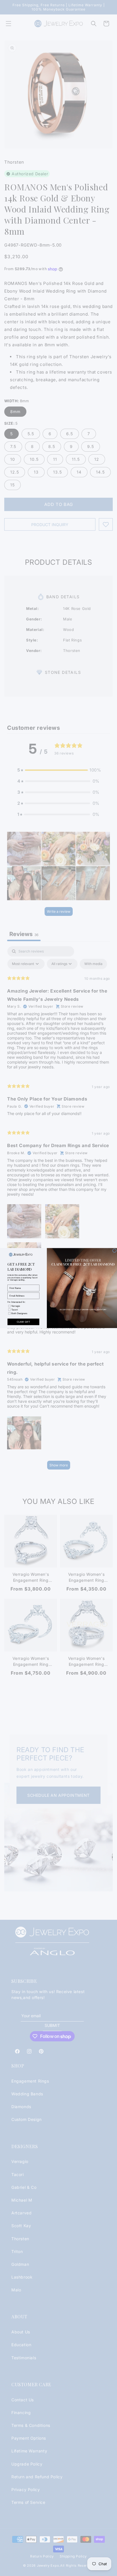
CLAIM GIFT (23, 1322)
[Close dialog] (114, 1251)
